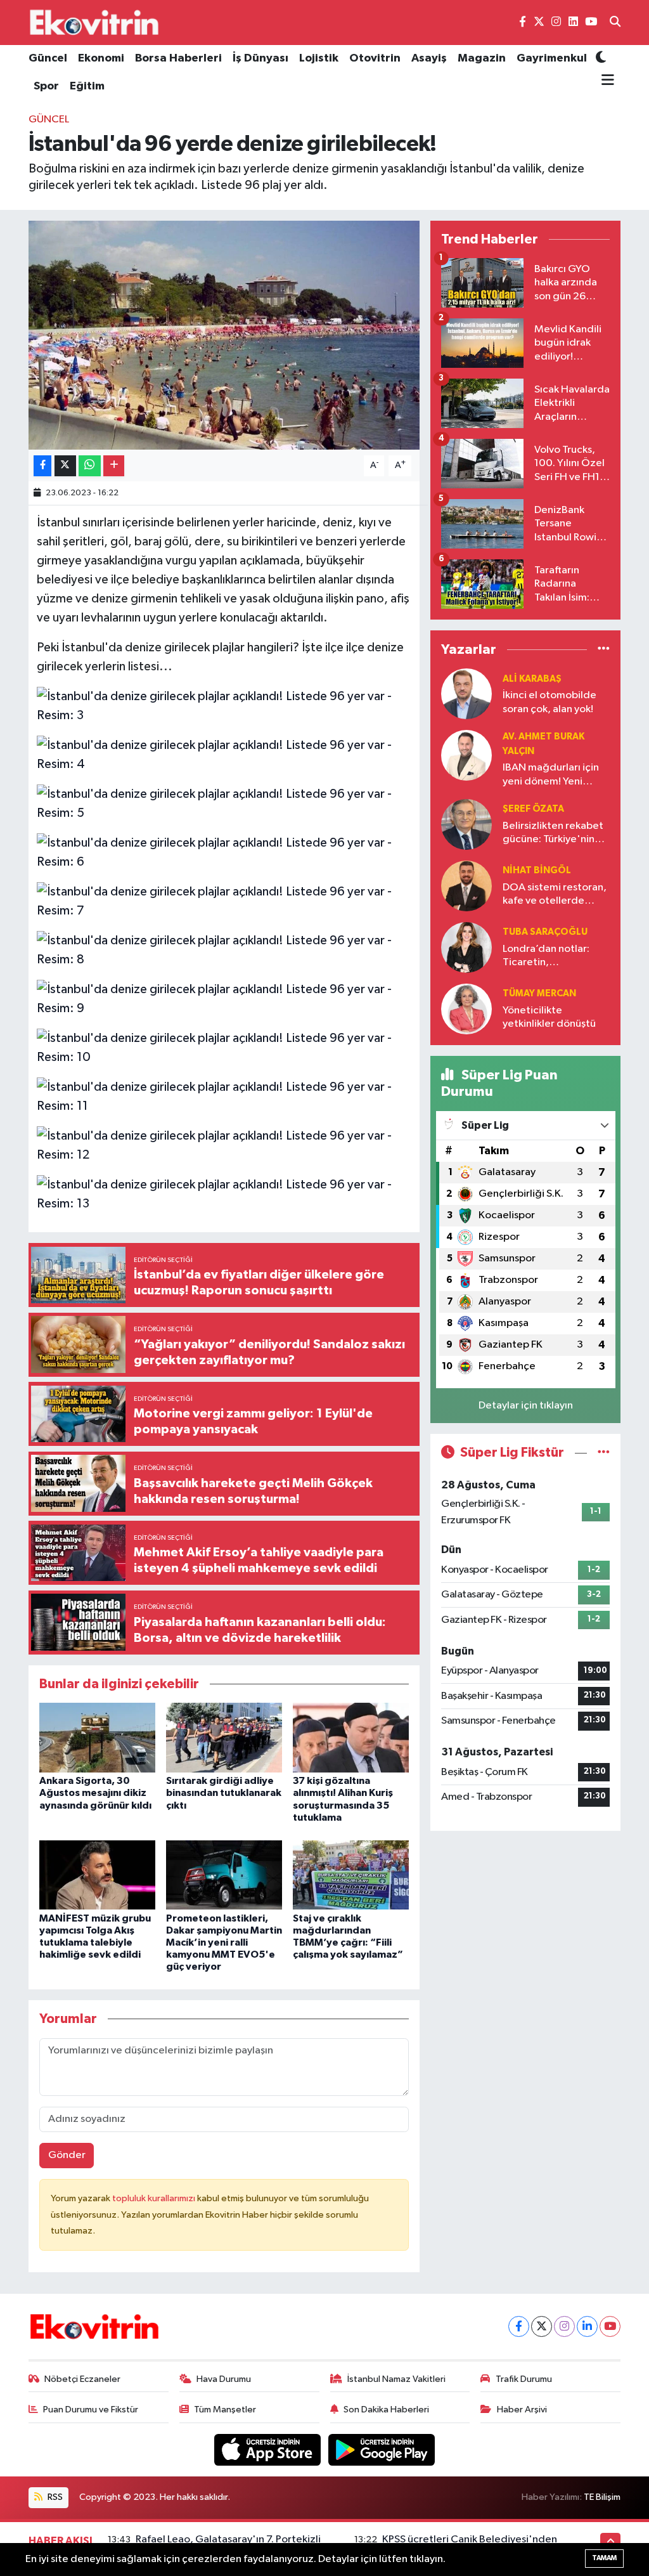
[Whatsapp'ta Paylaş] (90, 466)
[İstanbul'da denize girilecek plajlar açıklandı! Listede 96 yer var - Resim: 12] (224, 1145)
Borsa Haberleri (178, 58)
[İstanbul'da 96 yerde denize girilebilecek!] (224, 335)
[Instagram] (564, 2326)
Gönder (67, 2155)
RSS (54, 2497)
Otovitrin (375, 58)
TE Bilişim (602, 2497)
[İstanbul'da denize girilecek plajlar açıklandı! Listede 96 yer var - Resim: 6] (224, 852)
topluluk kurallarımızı (155, 2198)
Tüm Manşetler (225, 2410)
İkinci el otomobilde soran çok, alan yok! (549, 702)
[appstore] (269, 2449)
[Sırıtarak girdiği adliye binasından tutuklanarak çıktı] (224, 1737)
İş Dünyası (260, 58)
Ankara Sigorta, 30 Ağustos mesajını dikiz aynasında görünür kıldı (95, 1793)
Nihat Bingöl (537, 870)
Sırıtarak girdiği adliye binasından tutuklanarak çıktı (224, 1793)
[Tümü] (604, 650)
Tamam (604, 2558)
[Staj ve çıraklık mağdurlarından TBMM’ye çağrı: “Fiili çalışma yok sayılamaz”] (351, 1875)
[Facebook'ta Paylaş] (42, 466)
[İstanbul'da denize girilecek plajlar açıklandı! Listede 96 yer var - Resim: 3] (224, 705)
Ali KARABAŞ (532, 679)
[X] (542, 2326)
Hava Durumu (224, 2379)
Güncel (48, 58)
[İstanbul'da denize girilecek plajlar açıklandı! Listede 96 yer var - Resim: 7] (224, 901)
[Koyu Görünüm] (601, 59)
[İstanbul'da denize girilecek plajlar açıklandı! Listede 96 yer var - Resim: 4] (224, 754)
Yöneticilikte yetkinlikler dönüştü (549, 1017)
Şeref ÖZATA (533, 809)
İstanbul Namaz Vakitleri (396, 2379)
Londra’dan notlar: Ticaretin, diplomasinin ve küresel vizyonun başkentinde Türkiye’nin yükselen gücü (549, 957)
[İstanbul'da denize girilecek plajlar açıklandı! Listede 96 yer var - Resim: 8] (224, 949)
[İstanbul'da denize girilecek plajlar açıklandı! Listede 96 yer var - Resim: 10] (224, 1047)
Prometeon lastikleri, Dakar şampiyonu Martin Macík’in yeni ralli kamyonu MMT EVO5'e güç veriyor (224, 1943)
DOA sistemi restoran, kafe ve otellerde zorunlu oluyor (555, 895)
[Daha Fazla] (114, 466)
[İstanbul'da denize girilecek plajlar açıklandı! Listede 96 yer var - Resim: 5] (224, 803)
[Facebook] (519, 2326)
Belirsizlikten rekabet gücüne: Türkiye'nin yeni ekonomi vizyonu (553, 834)
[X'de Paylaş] (65, 466)
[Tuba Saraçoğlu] (466, 947)
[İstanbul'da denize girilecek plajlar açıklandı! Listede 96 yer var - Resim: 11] (224, 1096)
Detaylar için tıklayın (526, 1406)
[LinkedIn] (587, 2326)
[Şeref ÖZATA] (466, 824)
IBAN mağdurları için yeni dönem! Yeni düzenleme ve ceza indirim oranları (551, 775)
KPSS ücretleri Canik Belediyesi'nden (470, 2540)
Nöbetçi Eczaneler (82, 2379)
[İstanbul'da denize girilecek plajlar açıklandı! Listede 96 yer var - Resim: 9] (224, 998)
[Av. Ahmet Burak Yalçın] (466, 755)
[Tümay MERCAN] (466, 1009)
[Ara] (615, 23)
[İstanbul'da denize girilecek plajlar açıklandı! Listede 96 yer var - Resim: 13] (224, 1194)
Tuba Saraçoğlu (545, 932)
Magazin (482, 58)
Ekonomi (101, 58)
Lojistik (319, 58)
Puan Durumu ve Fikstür (91, 2410)
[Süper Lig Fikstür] (604, 1453)
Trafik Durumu (524, 2379)
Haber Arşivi (522, 2410)
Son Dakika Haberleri (386, 2410)
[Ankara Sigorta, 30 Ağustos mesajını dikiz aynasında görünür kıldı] (97, 1737)
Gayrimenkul (552, 58)
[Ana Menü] (605, 81)
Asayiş (429, 58)
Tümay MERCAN (539, 993)
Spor (46, 86)
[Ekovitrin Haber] (95, 22)
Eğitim (87, 86)
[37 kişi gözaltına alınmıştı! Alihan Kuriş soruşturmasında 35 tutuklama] (351, 1737)
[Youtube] (610, 2326)
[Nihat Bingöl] (466, 886)
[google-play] (382, 2449)
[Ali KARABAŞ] (466, 693)
